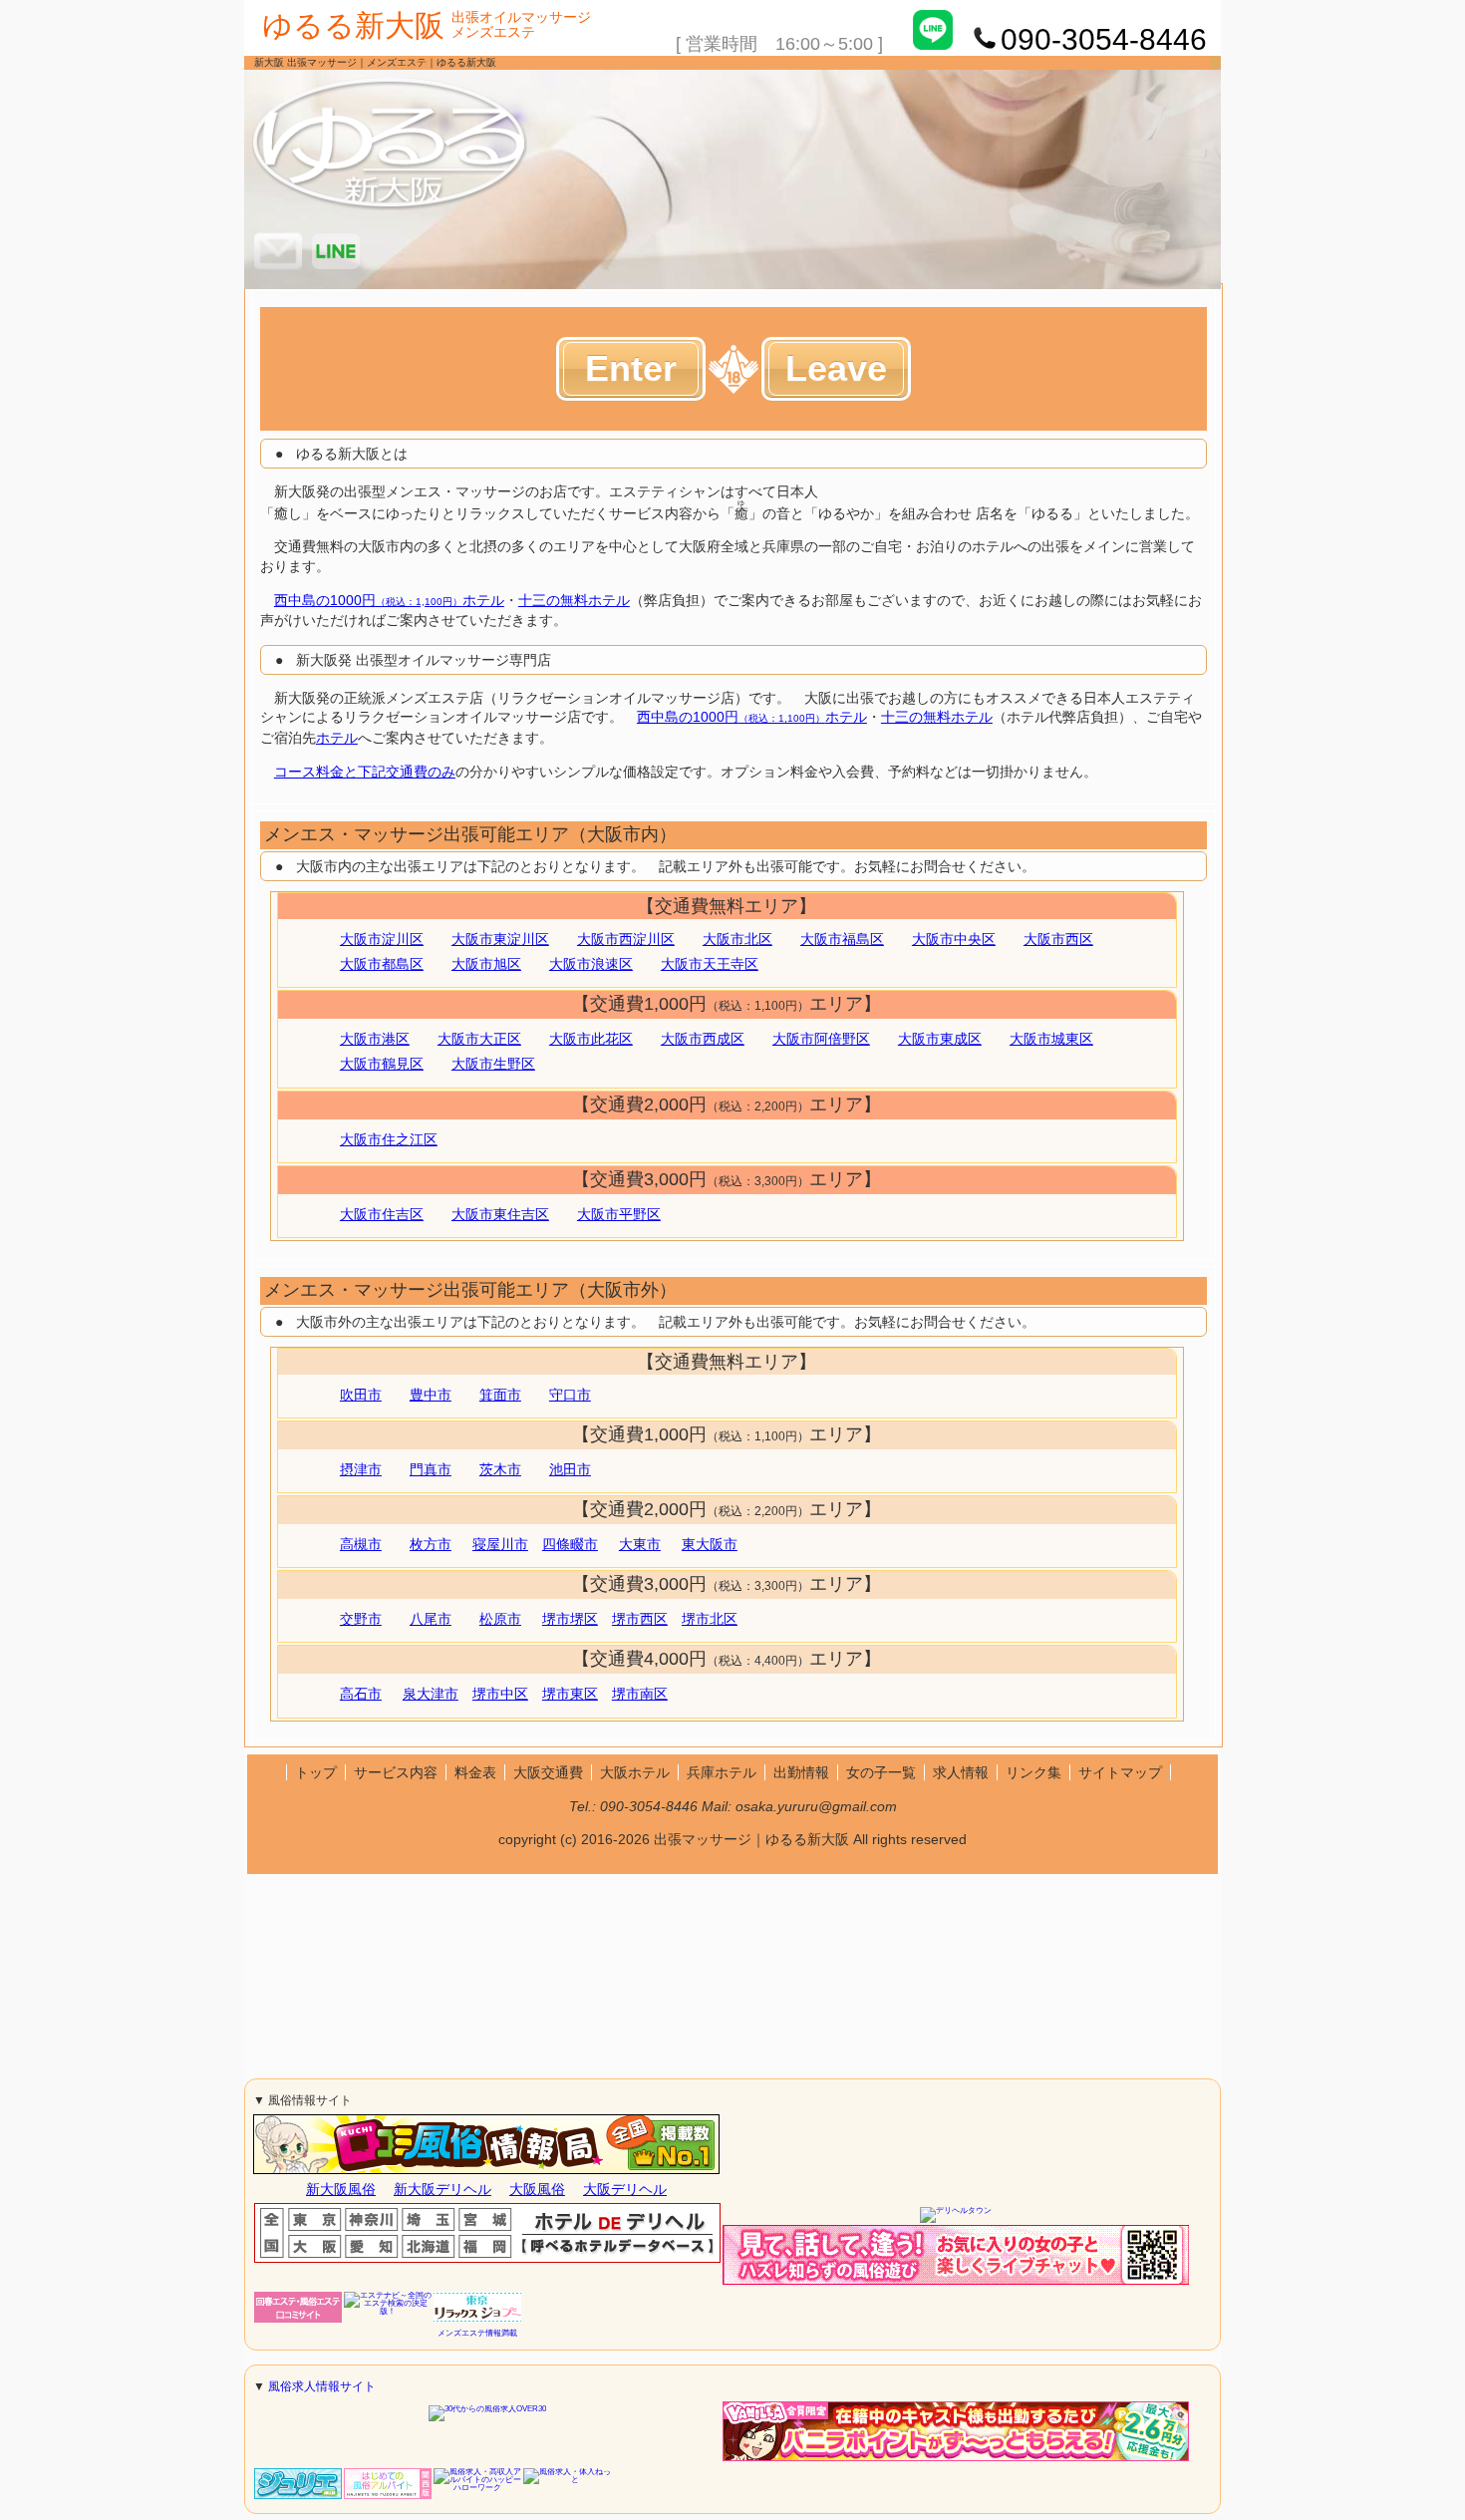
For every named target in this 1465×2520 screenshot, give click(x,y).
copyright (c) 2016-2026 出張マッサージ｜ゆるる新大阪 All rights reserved (732, 1839)
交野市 (361, 1619)
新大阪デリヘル (442, 2189)
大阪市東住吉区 (500, 1214)
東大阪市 (710, 1544)
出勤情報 (801, 1772)
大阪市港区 (375, 1039)
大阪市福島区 (842, 939)
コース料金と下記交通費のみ (365, 772)
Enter (631, 368)
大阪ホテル (635, 1772)
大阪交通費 (548, 1772)
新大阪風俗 (341, 2189)
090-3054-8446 (649, 1806)
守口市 (570, 1395)
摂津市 (361, 1469)
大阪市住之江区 (389, 1139)
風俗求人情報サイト (322, 2386)
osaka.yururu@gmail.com (816, 1806)
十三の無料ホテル (574, 600)
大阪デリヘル (625, 2189)
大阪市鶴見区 (382, 1064)
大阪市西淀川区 (626, 939)
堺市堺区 (570, 1619)
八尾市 (431, 1619)
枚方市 (431, 1544)
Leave (836, 368)
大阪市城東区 (1051, 1039)
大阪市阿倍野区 (821, 1039)
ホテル (337, 738)
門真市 (431, 1469)
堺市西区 (640, 1619)
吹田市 (361, 1395)
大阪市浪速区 (591, 964)
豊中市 (431, 1395)
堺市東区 (570, 1694)
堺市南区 (640, 1694)
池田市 (570, 1469)
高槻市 (361, 1544)
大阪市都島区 (382, 964)
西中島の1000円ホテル (389, 600)
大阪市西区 (1058, 939)
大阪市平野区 (619, 1214)
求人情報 (961, 1772)
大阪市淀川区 (382, 939)
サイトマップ (1120, 1772)
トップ (316, 1772)
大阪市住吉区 (382, 1214)
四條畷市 (570, 1544)
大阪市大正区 (479, 1039)
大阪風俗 (537, 2189)
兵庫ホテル (722, 1772)
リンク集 (1033, 1772)
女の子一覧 (881, 1772)
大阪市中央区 (954, 939)
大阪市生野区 (493, 1064)
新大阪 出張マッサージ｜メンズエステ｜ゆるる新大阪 (375, 62)
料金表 (475, 1772)
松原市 (500, 1619)
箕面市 (500, 1395)
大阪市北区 (737, 939)
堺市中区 (500, 1694)
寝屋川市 (500, 1544)
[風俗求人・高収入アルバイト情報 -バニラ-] (956, 2459)
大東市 (640, 1544)
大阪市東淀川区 (500, 939)
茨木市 (500, 1469)
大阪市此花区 (591, 1039)
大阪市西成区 (703, 1039)
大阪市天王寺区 (710, 964)
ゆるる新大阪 (353, 25)
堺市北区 (710, 1619)
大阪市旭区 (486, 964)
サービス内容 (396, 1772)
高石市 (361, 1694)
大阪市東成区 (940, 1039)
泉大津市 (431, 1694)
